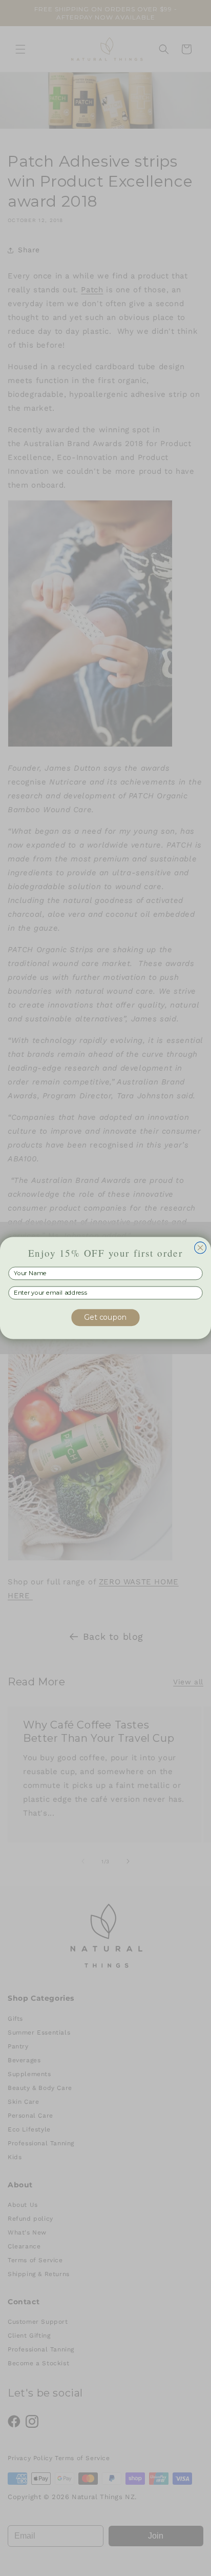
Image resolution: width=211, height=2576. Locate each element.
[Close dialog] (201, 1248)
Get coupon (105, 1317)
